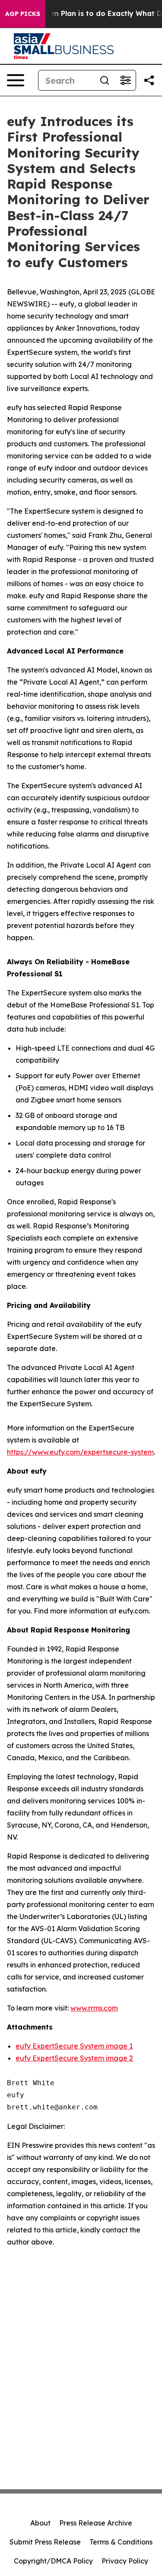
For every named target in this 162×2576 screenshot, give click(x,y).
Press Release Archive (96, 2523)
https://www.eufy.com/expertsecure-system (80, 1452)
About (40, 2523)
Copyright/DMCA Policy (53, 2561)
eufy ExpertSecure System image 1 (74, 2046)
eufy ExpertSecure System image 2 (74, 2058)
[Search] (105, 80)
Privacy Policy (125, 2561)
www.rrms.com (94, 2008)
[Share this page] (149, 80)
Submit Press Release (45, 2542)
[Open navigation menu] (16, 80)
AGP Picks (23, 14)
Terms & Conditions (121, 2542)
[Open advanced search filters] (125, 80)
